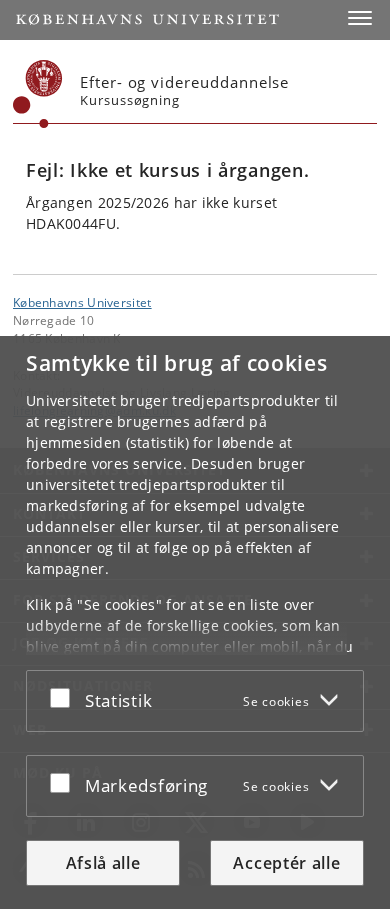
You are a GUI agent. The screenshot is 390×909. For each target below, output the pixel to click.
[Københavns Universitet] (38, 94)
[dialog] (195, 622)
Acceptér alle (286, 863)
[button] (360, 18)
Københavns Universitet (82, 302)
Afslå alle (103, 863)
